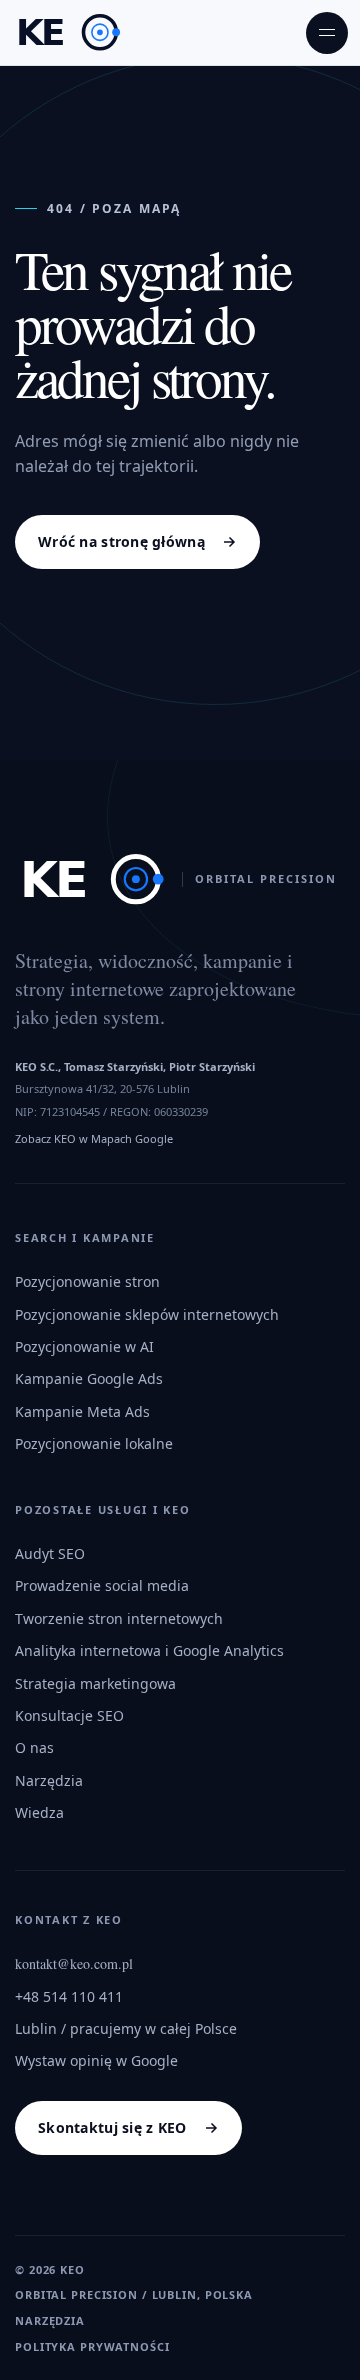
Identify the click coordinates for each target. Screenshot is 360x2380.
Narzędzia (49, 1780)
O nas (34, 1747)
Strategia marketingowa (95, 1683)
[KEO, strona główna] (68, 32)
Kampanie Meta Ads (82, 1411)
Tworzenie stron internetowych (119, 1618)
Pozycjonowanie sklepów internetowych (147, 1314)
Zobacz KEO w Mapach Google (94, 1138)
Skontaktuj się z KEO (112, 2127)
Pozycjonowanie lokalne (94, 1443)
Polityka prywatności (92, 2346)
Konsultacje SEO (69, 1715)
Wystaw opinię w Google (96, 2060)
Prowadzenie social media (102, 1585)
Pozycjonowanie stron (87, 1281)
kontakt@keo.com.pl (74, 1963)
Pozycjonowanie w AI (84, 1346)
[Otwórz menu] (327, 33)
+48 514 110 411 (69, 1996)
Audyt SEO (50, 1553)
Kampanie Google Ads (89, 1378)
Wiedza (39, 1812)
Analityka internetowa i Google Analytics (149, 1650)
